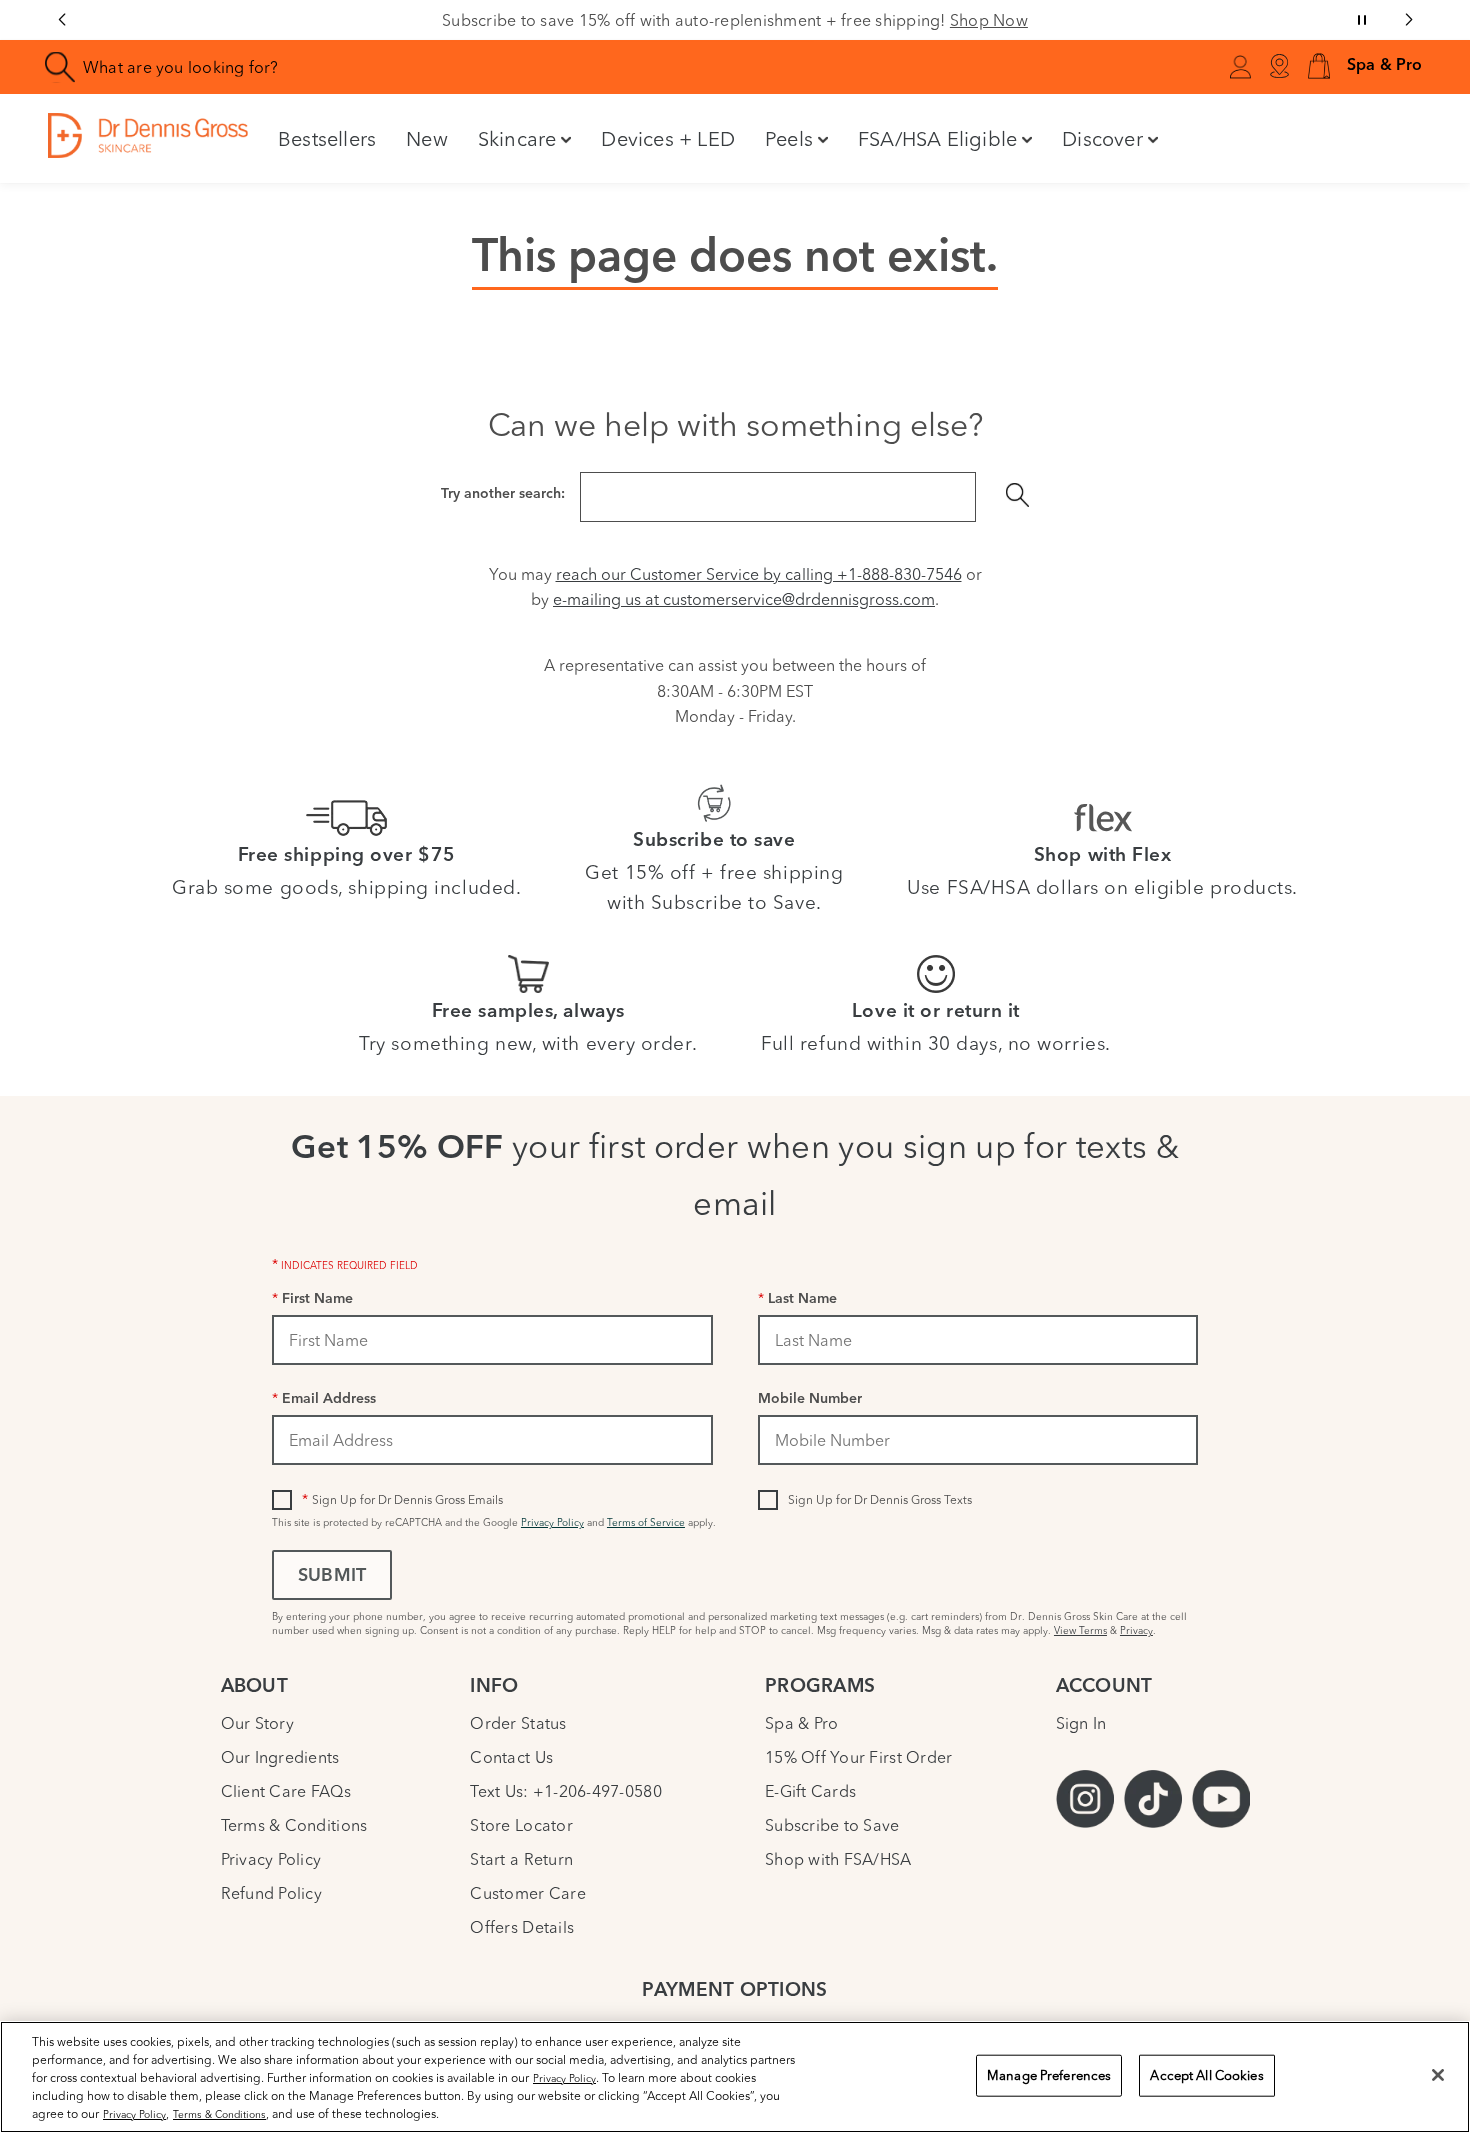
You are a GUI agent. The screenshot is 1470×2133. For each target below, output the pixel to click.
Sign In (1081, 1723)
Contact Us (511, 1757)
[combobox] (424, 67)
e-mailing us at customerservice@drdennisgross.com (744, 599)
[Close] (1438, 2075)
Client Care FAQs (286, 1791)
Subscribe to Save (832, 1825)
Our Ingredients (280, 1757)
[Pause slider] (1362, 20)
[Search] (60, 67)
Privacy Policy (552, 1522)
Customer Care (527, 1893)
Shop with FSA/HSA (838, 1859)
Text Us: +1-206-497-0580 (565, 1791)
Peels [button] (789, 138)
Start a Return (521, 1859)
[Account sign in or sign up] (1240, 70)
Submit (332, 1577)
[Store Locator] (1279, 67)
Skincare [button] (517, 138)
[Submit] (1018, 497)
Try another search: (503, 494)
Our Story (257, 1723)
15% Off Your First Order (858, 1757)
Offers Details (522, 1927)
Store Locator (521, 1825)
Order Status (518, 1723)
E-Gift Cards (810, 1791)
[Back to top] (1435, 1969)
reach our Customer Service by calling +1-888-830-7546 (759, 574)
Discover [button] (1102, 138)
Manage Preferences (1049, 2075)
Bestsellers (327, 138)
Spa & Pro (801, 1723)
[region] (735, 2077)
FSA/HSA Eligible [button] (937, 138)
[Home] (148, 135)
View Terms (1080, 1630)
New (427, 138)
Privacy (1136, 1630)
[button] (1319, 67)
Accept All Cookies (1206, 2075)
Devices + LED (668, 138)
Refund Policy (271, 1893)
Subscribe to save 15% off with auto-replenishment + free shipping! (735, 20)
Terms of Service (646, 1522)
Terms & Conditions (294, 1825)
